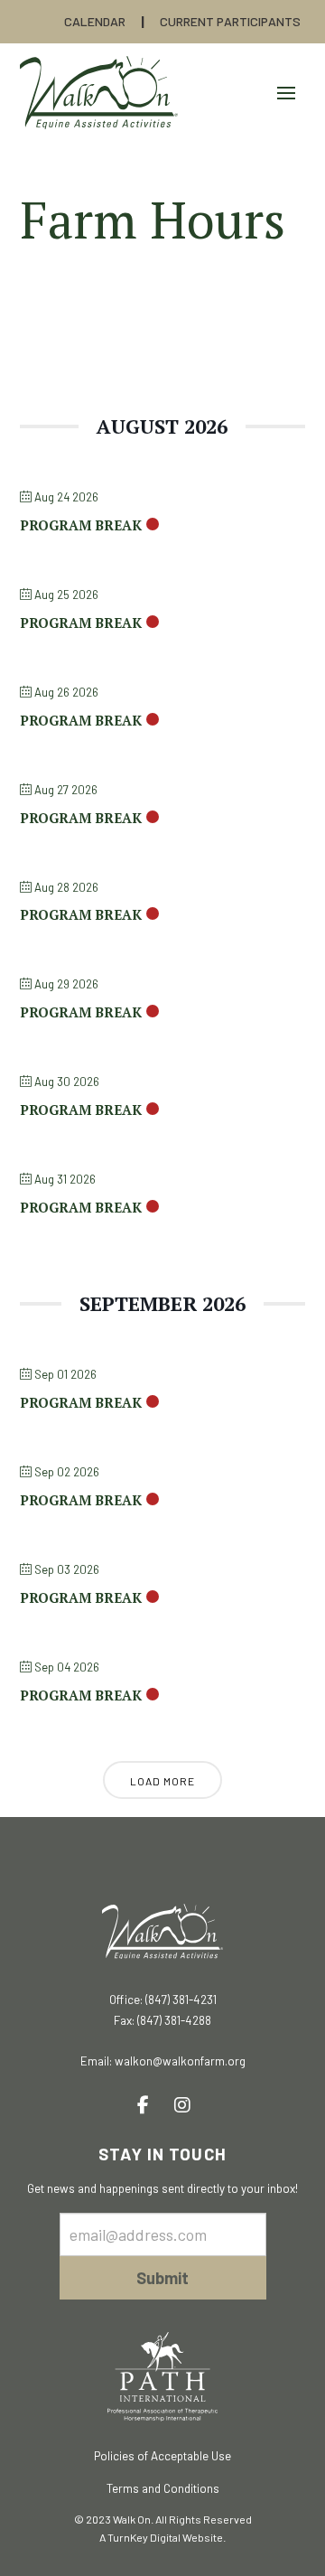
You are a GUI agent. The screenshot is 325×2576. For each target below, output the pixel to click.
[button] (286, 93)
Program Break (81, 525)
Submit (162, 2278)
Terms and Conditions (163, 2488)
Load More (162, 1781)
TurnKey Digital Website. (167, 2537)
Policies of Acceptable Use (162, 2456)
